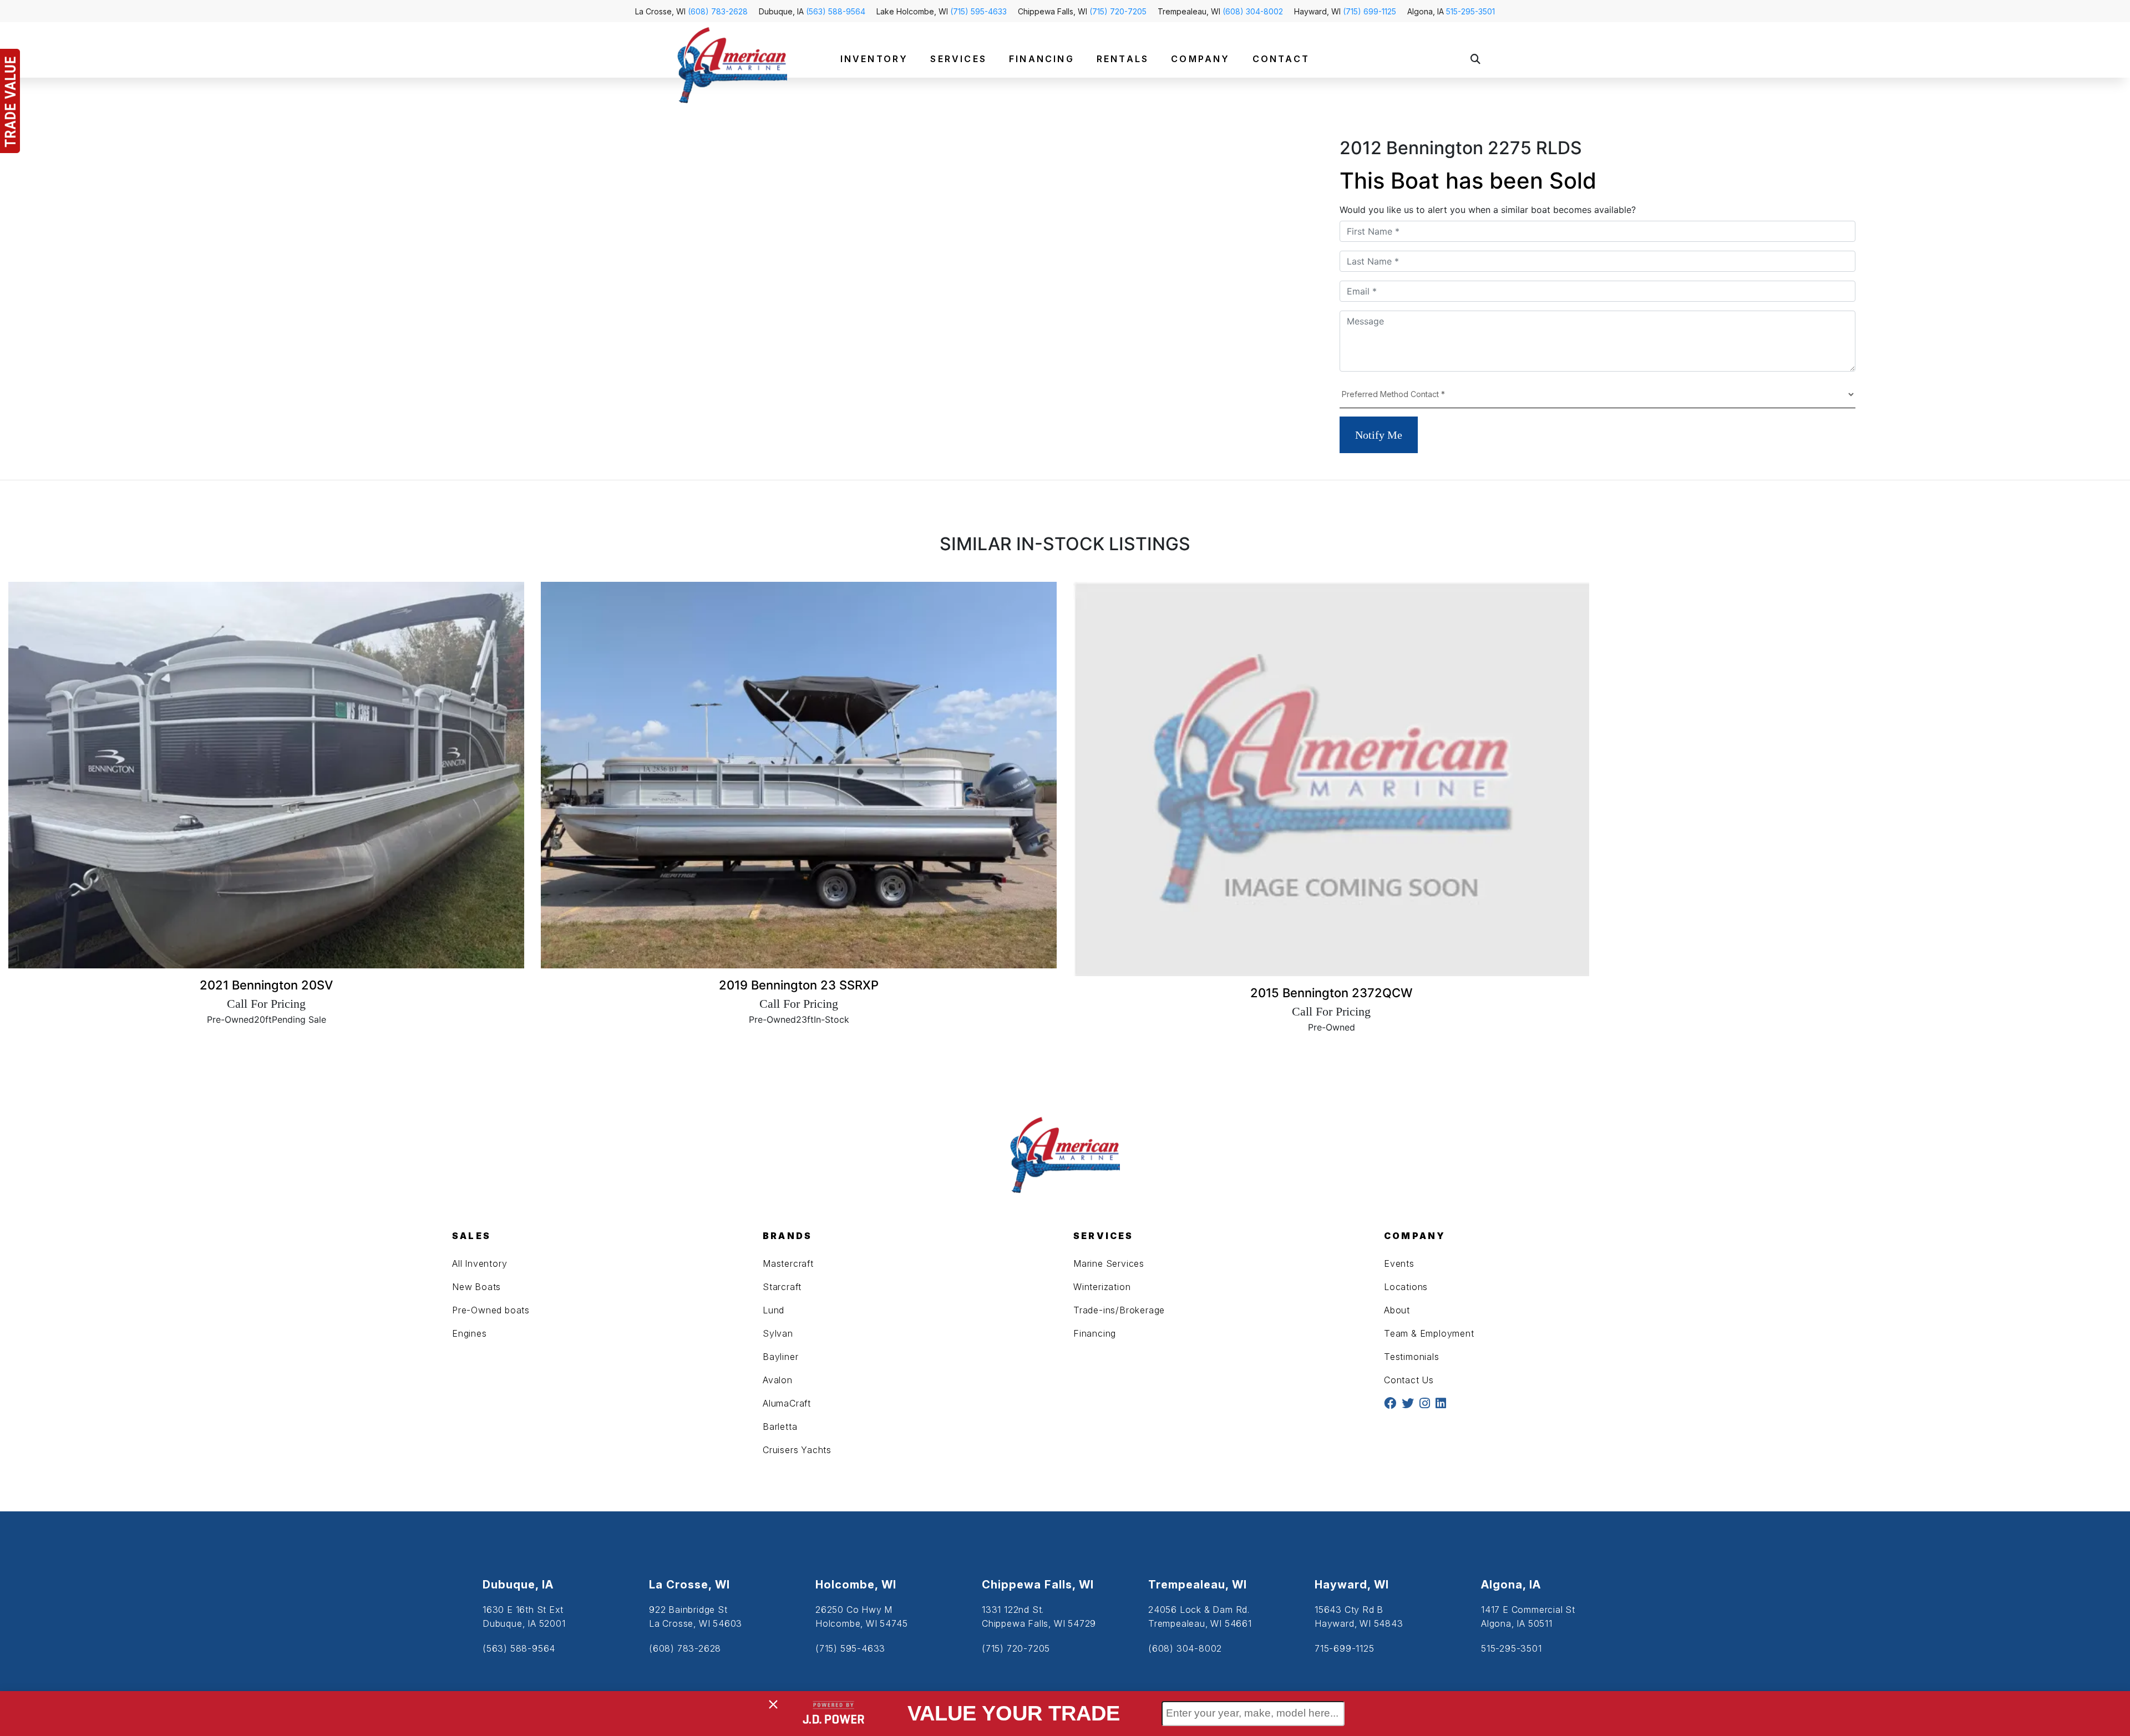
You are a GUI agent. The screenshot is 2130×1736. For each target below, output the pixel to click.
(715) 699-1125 (1370, 11)
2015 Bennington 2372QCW (1332, 993)
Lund (774, 1310)
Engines (470, 1333)
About (1397, 1310)
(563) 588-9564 (836, 11)
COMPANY (1200, 59)
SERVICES (958, 59)
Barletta (780, 1427)
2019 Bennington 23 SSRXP (799, 985)
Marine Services (1109, 1263)
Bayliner (780, 1357)
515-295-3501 (1470, 11)
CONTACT (1281, 59)
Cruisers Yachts (797, 1450)
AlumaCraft (787, 1403)
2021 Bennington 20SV (266, 985)
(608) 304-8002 (1253, 11)
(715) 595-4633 (978, 11)
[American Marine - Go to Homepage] (732, 64)
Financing (1095, 1333)
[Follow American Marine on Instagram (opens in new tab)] (1425, 1404)
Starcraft (782, 1287)
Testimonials (1412, 1357)
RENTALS (1123, 59)
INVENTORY (874, 59)
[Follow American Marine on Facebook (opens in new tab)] (1390, 1404)
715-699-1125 (1345, 1648)
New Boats (476, 1287)
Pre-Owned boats (491, 1310)
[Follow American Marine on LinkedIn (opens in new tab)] (1441, 1404)
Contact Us (1409, 1380)
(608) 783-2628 (718, 11)
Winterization (1102, 1287)
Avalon (778, 1380)
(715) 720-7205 (1118, 11)
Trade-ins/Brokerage (1119, 1310)
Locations (1406, 1287)
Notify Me (1379, 435)
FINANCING (1042, 59)
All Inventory (480, 1263)
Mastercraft (788, 1263)
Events (1399, 1263)
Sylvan (778, 1333)
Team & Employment (1429, 1333)
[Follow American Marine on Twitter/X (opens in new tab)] (1408, 1404)
